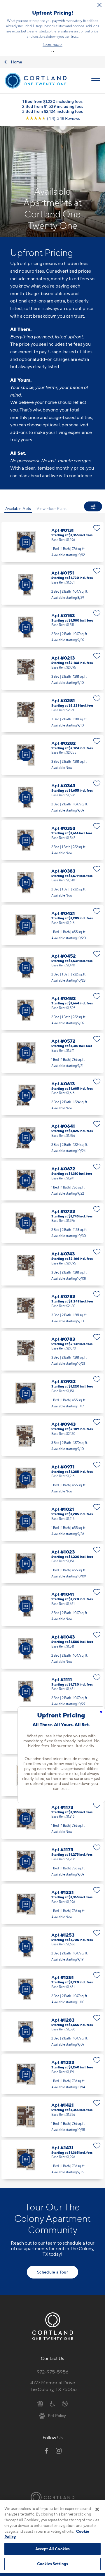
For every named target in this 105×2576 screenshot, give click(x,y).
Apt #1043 (52, 1649)
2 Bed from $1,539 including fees (53, 106)
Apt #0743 (52, 1266)
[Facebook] (46, 2451)
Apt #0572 (52, 1053)
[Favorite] (97, 528)
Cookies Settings (52, 2564)
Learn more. (52, 44)
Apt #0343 (52, 797)
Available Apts (18, 508)
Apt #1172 (52, 1819)
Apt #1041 (52, 1606)
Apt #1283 (52, 2032)
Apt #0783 (52, 1351)
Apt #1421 (52, 2117)
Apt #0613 (52, 1096)
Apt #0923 (52, 1393)
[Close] (97, 2509)
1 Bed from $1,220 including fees (52, 101)
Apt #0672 (52, 1181)
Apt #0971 (52, 1479)
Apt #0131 (52, 542)
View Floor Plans (51, 508)
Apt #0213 (52, 670)
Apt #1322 (52, 2074)
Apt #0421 (52, 925)
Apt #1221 (52, 1904)
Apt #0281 (52, 712)
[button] (51, 52)
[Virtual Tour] (26, 542)
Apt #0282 (52, 755)
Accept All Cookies (52, 2549)
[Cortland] (52, 2497)
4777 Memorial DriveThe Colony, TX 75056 (53, 2386)
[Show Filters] (93, 506)
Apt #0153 (52, 627)
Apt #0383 (52, 883)
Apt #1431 (52, 2160)
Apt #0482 (52, 1010)
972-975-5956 (53, 2372)
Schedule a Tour (52, 2272)
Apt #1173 (52, 1861)
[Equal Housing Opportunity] (40, 2403)
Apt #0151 (52, 585)
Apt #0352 (52, 840)
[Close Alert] (99, 5)
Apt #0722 (52, 1223)
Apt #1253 (52, 1947)
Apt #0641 (52, 1138)
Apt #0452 (52, 968)
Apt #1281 (52, 1989)
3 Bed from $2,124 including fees (52, 111)
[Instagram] (59, 2451)
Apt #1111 (52, 1691)
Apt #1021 (52, 1521)
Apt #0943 (52, 1436)
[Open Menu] (96, 81)
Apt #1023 (52, 1564)
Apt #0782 (52, 1308)
